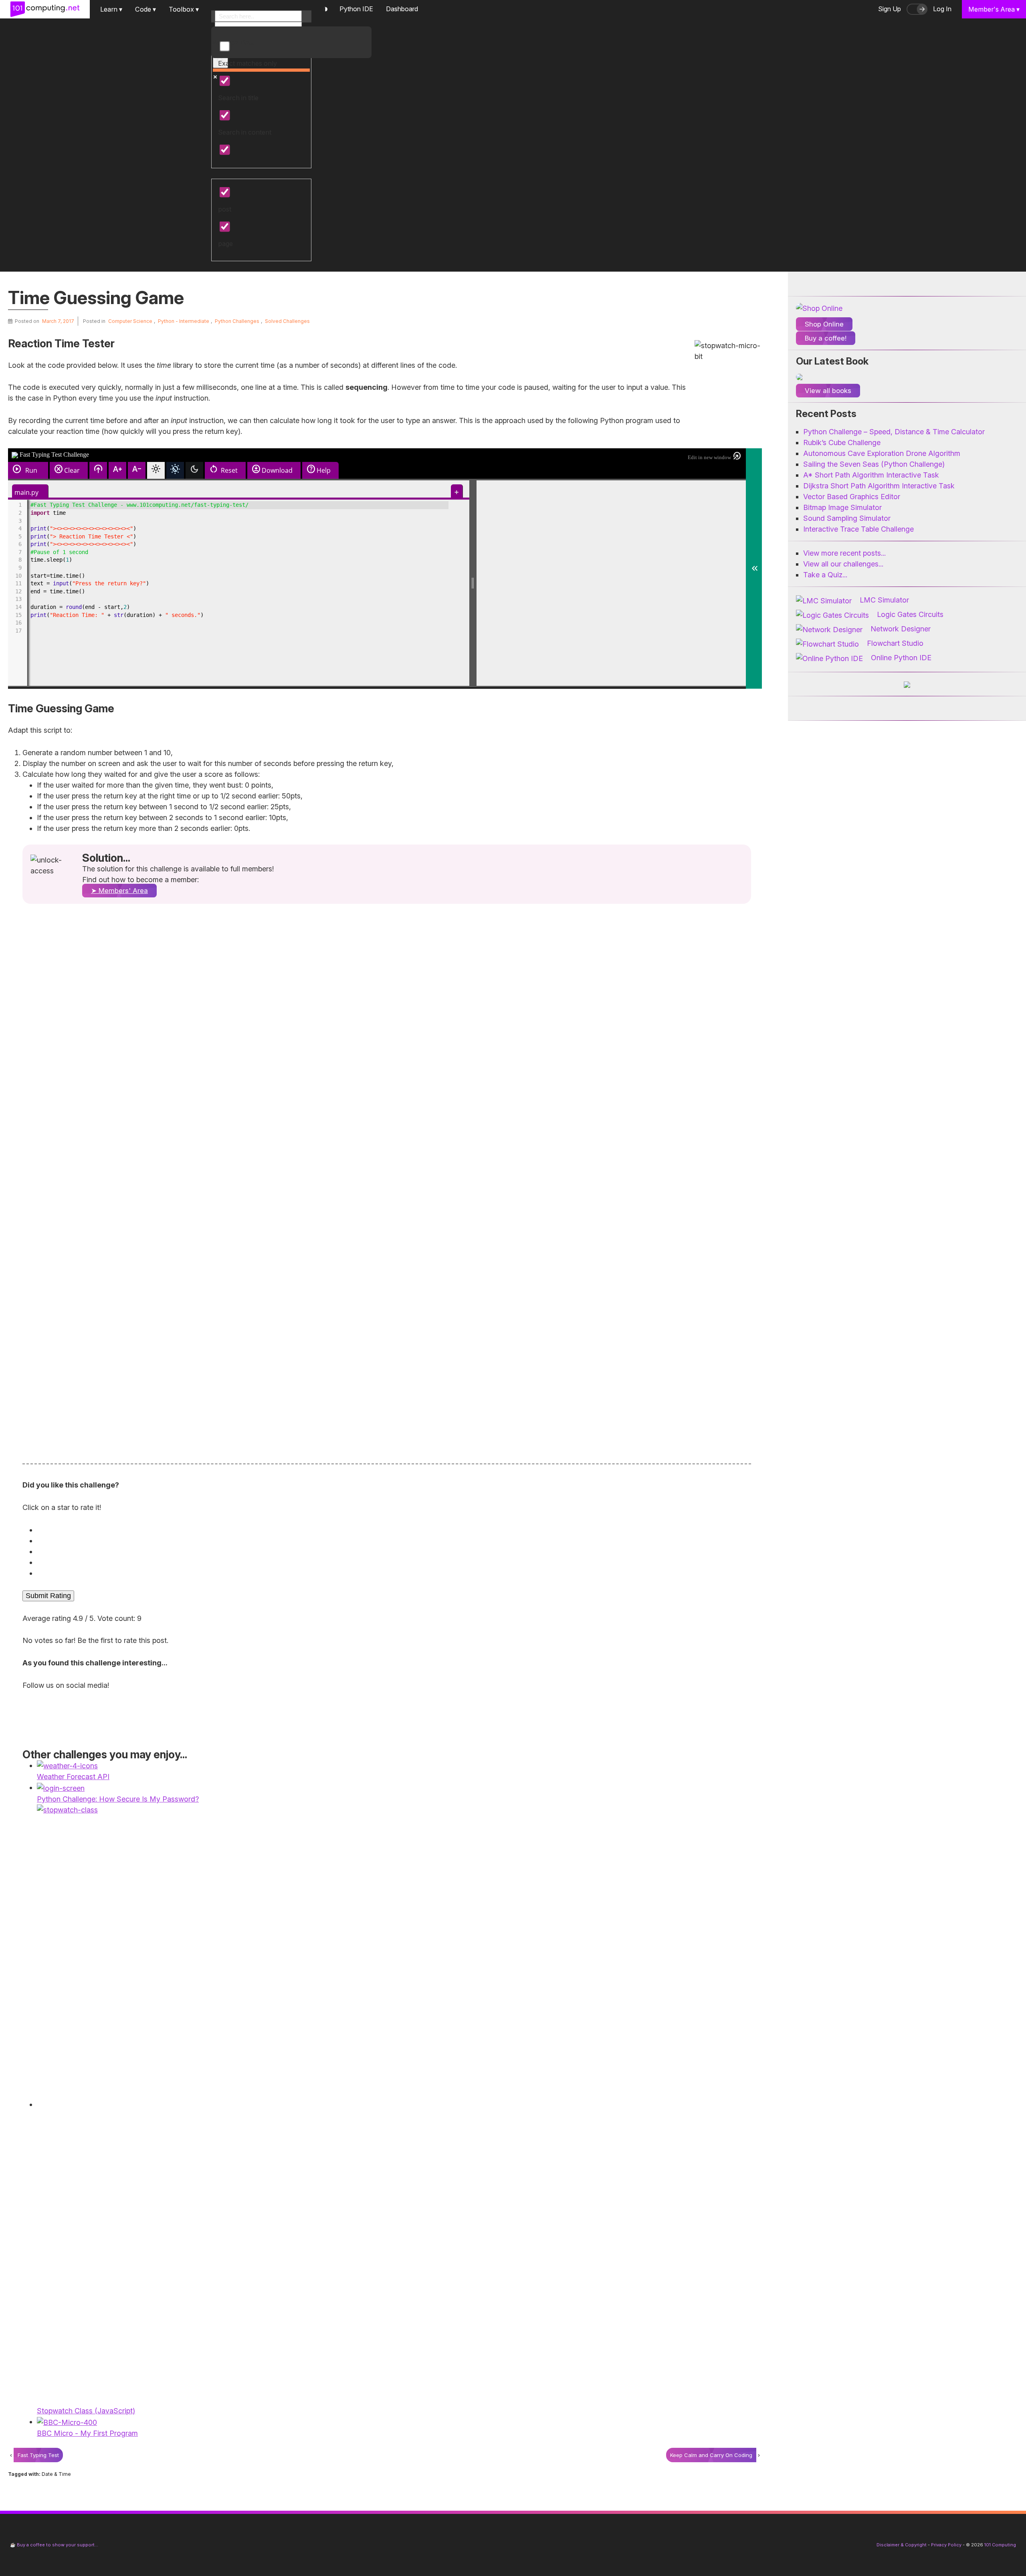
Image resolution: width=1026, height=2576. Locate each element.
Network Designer (901, 629)
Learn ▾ (111, 9)
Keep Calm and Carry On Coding (711, 2455)
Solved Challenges (287, 321)
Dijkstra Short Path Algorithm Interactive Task (879, 486)
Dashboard (402, 9)
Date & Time (56, 2474)
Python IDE (356, 9)
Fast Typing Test (38, 2455)
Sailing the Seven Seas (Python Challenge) (874, 464)
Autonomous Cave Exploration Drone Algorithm (882, 453)
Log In (942, 9)
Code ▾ (145, 9)
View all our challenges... (843, 564)
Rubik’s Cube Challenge (842, 442)
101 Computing (1000, 2545)
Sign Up (890, 9)
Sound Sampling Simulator (847, 518)
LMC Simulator (884, 600)
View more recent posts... (844, 553)
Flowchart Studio (895, 643)
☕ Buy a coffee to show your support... (54, 2545)
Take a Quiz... (825, 575)
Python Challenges (237, 321)
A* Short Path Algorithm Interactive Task (871, 475)
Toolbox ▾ (184, 9)
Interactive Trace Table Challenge (858, 529)
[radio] (389, 1530)
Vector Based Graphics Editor (852, 497)
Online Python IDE (901, 658)
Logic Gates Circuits (910, 614)
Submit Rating (48, 1596)
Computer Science (130, 321)
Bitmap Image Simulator (842, 507)
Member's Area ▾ (994, 9)
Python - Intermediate (184, 321)
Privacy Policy (946, 2545)
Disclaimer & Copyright (902, 2545)
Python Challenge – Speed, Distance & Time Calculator (894, 432)
